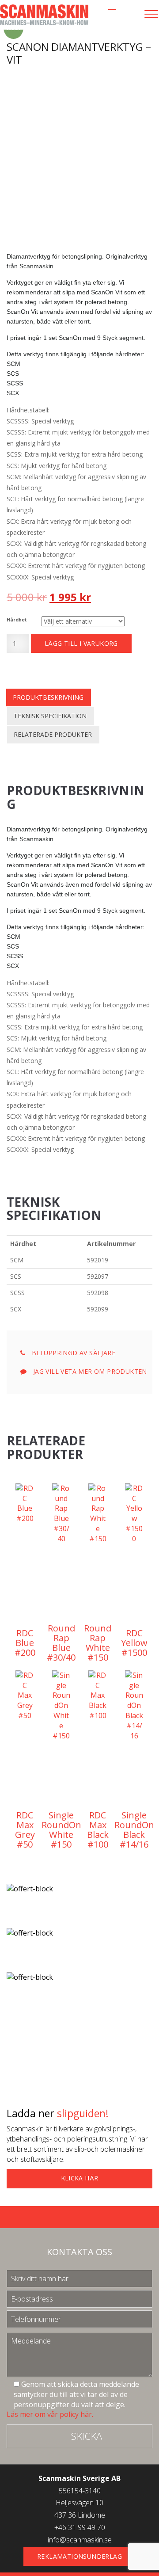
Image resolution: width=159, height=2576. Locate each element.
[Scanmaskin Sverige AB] (44, 14)
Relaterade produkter (53, 734)
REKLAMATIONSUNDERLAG (79, 2556)
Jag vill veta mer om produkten (89, 1371)
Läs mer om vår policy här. (50, 2414)
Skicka (87, 2436)
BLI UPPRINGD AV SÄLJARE (72, 1353)
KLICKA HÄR (80, 2178)
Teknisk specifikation (50, 716)
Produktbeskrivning (48, 697)
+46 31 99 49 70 (80, 2527)
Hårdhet (17, 620)
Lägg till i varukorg (81, 643)
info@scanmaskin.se (80, 2540)
